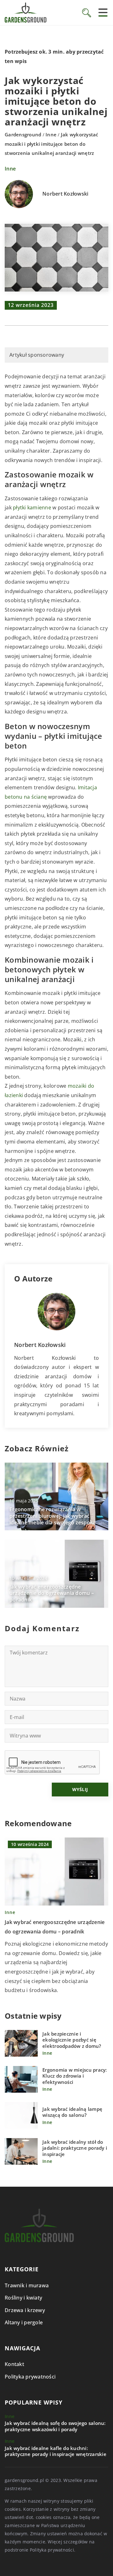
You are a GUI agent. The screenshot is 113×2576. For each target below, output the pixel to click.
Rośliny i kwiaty (23, 2298)
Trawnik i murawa (27, 2285)
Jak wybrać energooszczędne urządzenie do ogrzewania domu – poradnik (52, 1593)
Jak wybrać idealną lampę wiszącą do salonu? (72, 2112)
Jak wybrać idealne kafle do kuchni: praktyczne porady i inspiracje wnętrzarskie (56, 2451)
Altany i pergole (24, 2322)
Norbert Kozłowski (65, 194)
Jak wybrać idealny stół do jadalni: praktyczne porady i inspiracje (75, 2148)
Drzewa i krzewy (25, 2310)
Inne (10, 169)
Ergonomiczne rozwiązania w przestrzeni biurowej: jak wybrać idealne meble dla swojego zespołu (52, 1516)
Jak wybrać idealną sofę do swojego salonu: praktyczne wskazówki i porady (55, 2426)
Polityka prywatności (30, 2377)
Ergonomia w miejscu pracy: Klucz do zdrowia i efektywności (75, 2076)
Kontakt (14, 2364)
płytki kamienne (32, 507)
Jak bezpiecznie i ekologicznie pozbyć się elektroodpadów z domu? (72, 2040)
